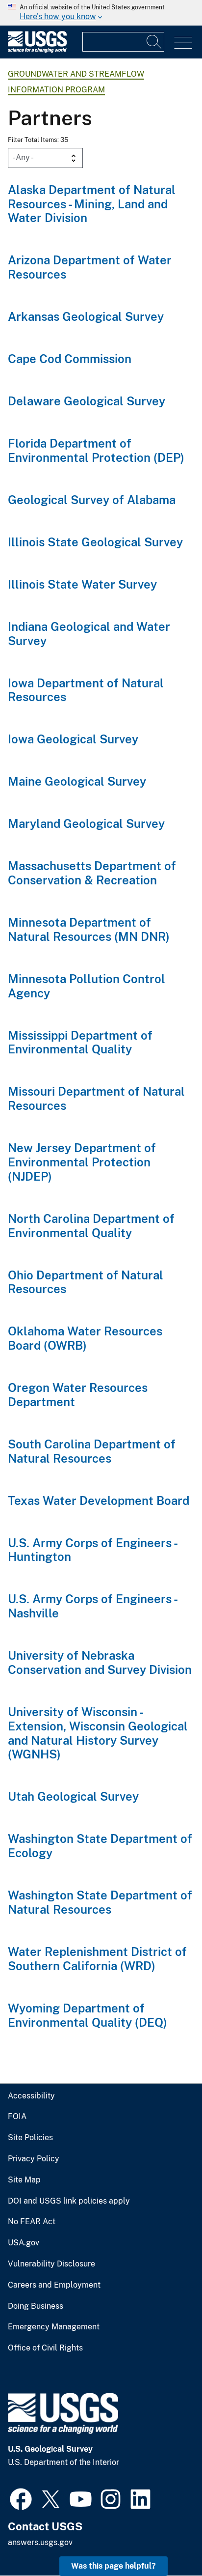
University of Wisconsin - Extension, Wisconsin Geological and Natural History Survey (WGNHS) (98, 1733)
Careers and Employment (54, 2285)
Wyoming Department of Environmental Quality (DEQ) (88, 2015)
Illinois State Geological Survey (95, 542)
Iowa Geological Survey (73, 739)
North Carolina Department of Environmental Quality (91, 1226)
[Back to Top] (166, 2540)
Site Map (24, 2180)
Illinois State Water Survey (82, 584)
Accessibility (31, 2096)
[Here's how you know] (101, 13)
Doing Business (36, 2306)
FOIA (17, 2117)
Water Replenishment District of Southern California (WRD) (97, 1959)
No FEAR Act (32, 2222)
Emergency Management (54, 2327)
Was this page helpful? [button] (114, 2566)
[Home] (37, 50)
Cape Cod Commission (70, 359)
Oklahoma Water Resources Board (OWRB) (85, 1338)
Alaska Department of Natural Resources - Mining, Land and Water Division (92, 204)
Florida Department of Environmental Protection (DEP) (96, 450)
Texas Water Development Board (99, 1500)
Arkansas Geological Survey (86, 316)
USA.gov (24, 2243)
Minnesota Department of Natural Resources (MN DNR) (89, 929)
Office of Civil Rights (45, 2348)
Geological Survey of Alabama (92, 500)
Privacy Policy (34, 2159)
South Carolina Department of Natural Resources (92, 1451)
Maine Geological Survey (77, 781)
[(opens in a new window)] (21, 2498)
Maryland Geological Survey (86, 823)
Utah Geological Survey (73, 1796)
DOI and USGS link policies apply (69, 2201)
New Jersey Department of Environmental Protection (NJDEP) (82, 1162)
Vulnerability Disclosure (51, 2264)
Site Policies (30, 2138)
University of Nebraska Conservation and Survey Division (100, 1662)
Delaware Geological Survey (87, 401)
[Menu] (183, 43)
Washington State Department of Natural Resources (100, 1902)
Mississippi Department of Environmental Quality (80, 1042)
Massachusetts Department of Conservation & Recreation (92, 873)
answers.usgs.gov (40, 2542)
